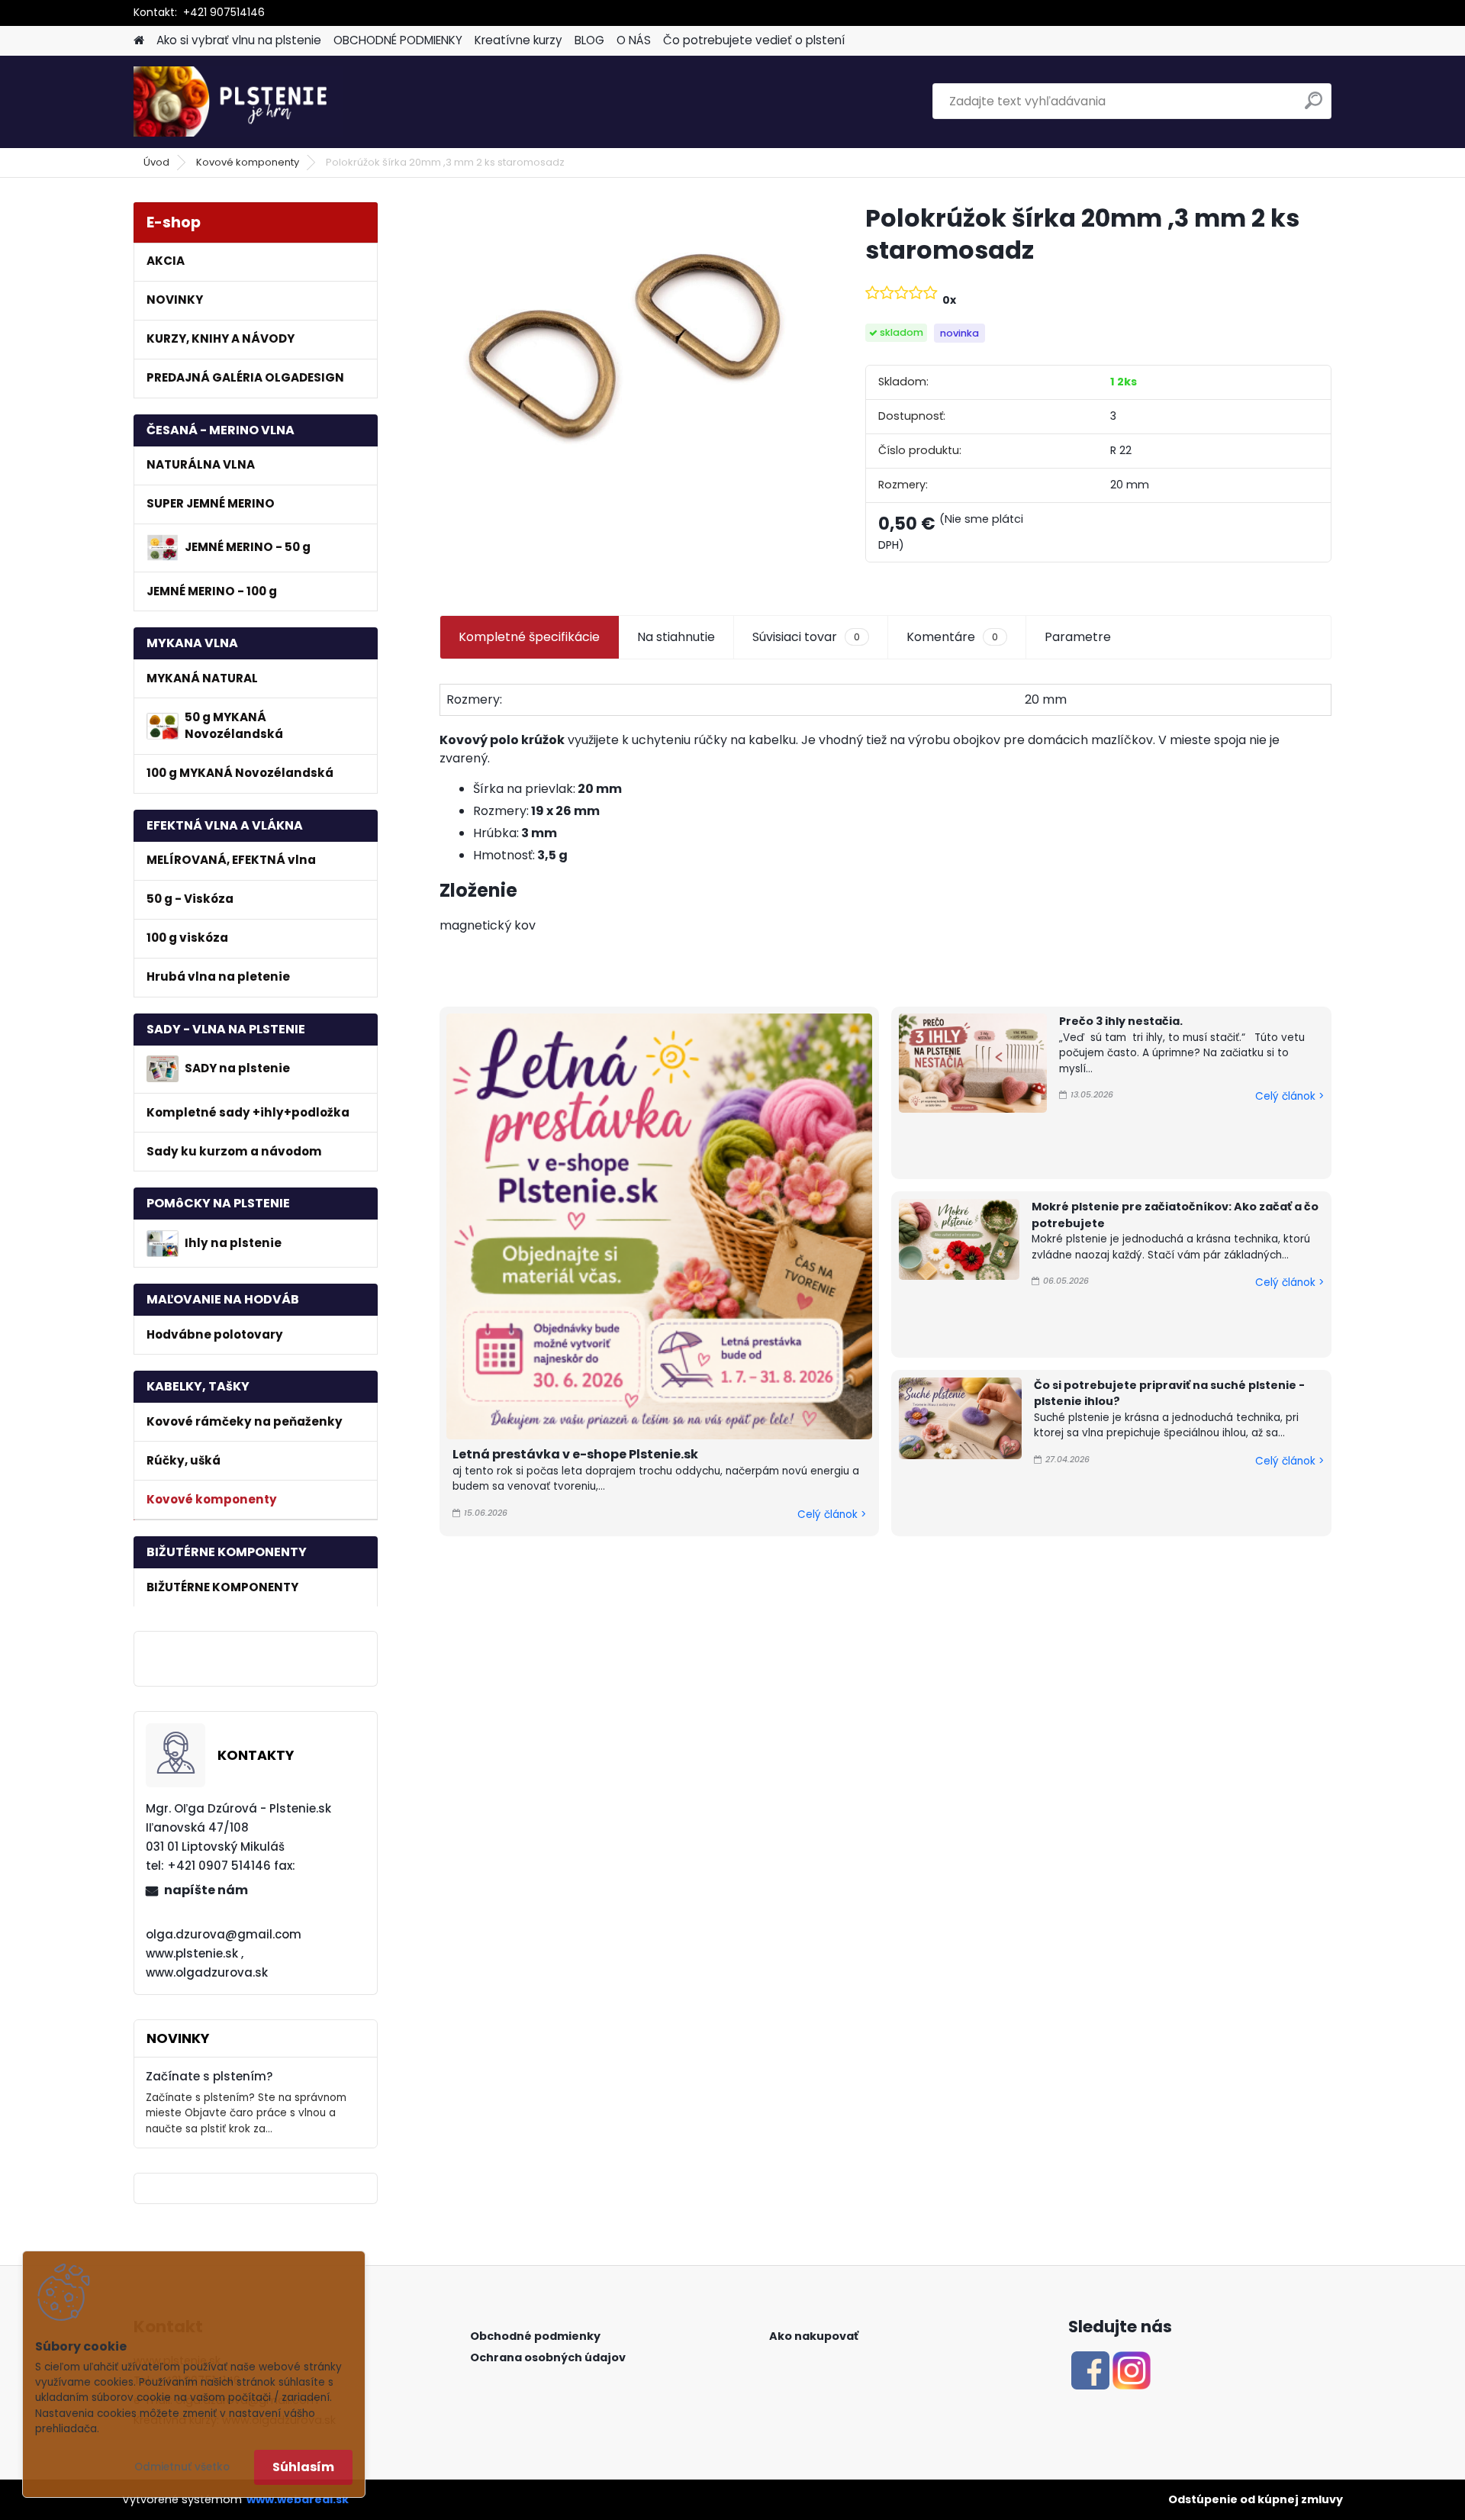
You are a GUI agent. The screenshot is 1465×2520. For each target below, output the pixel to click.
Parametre (1078, 637)
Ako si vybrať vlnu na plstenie (239, 40)
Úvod (156, 162)
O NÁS (634, 40)
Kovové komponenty (248, 162)
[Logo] (238, 102)
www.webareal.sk (298, 2499)
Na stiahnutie (676, 637)
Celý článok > (832, 1515)
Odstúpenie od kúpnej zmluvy (1256, 2499)
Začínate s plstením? (209, 2076)
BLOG (589, 40)
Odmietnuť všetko (182, 2467)
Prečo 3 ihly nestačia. (1121, 1021)
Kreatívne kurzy (518, 40)
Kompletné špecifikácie (529, 637)
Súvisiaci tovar (806, 637)
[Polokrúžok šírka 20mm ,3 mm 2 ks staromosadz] (628, 344)
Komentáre (952, 637)
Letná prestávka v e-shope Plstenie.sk (575, 1454)
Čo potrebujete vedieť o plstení (754, 40)
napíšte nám (206, 1890)
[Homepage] (139, 41)
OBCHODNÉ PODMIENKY (398, 40)
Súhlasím (303, 2467)
